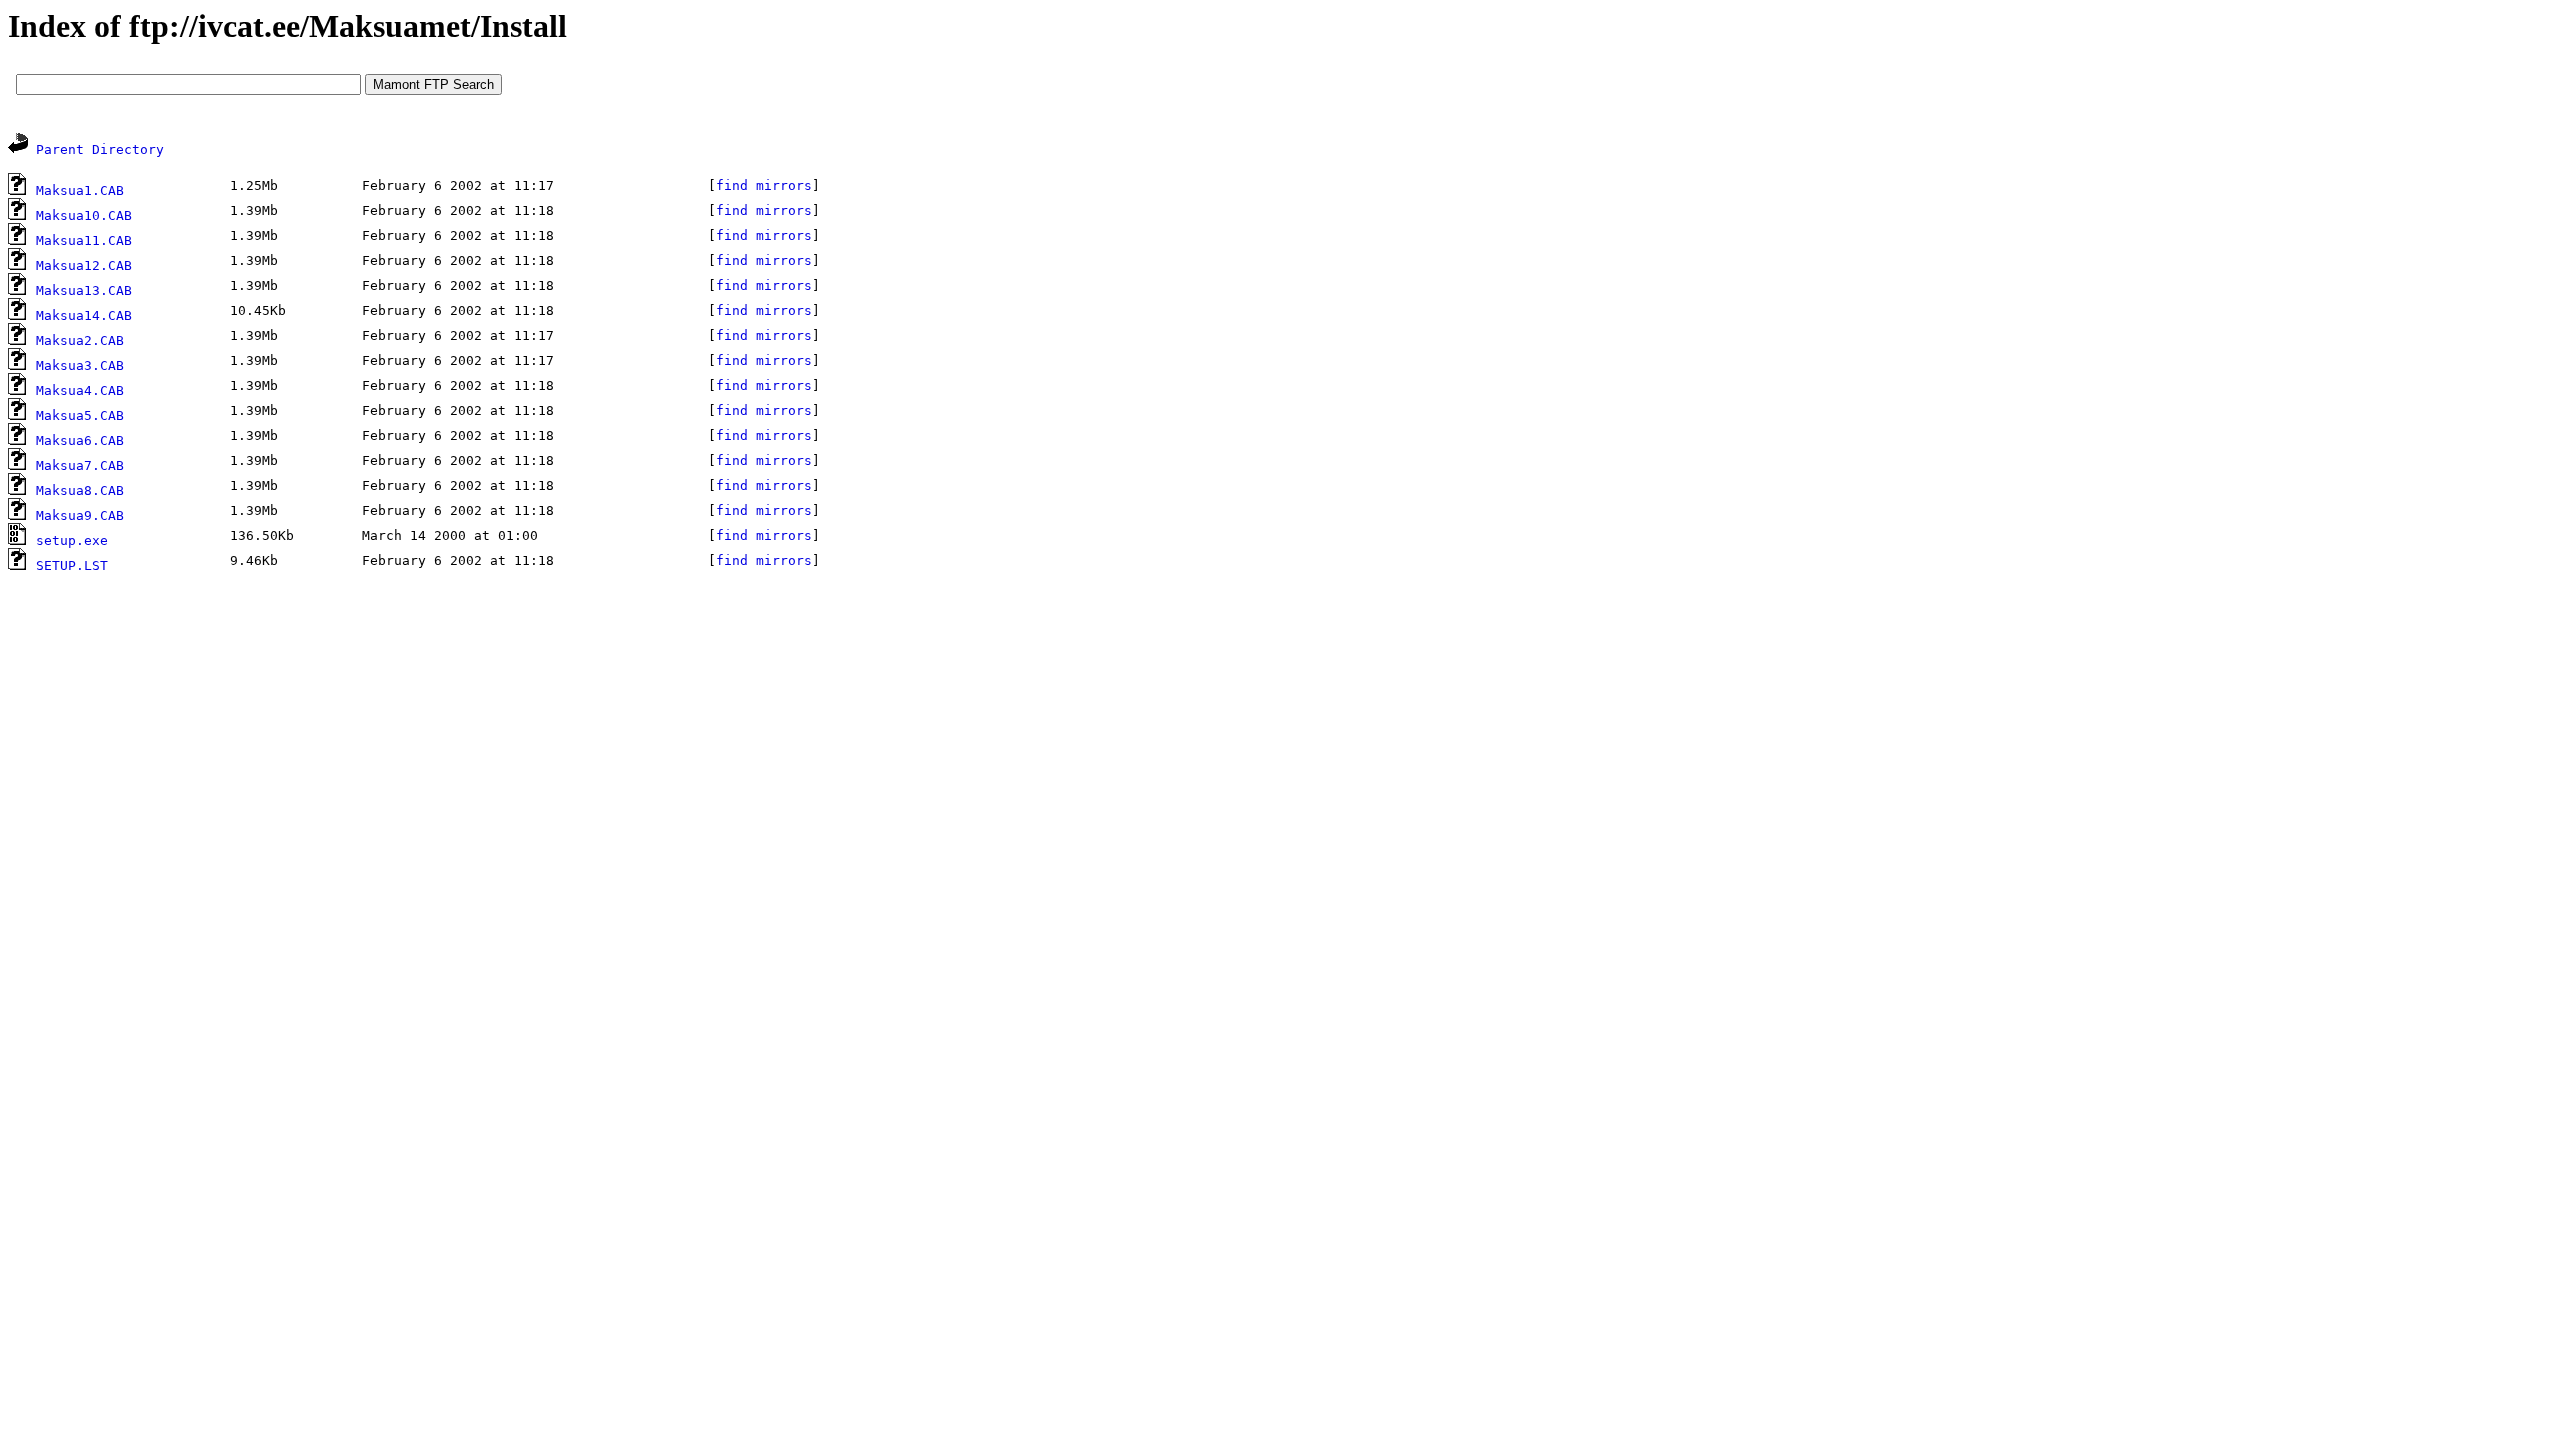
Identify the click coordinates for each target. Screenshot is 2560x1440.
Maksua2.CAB (80, 340)
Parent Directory (100, 149)
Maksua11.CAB (84, 240)
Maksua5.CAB (80, 415)
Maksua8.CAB (80, 490)
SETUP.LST (72, 565)
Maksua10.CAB (84, 215)
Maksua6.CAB (80, 440)
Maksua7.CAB (80, 465)
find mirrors (764, 185)
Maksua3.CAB (80, 365)
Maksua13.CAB (84, 290)
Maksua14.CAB (84, 315)
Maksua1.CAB (80, 190)
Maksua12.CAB (84, 265)
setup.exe (72, 540)
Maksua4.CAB (80, 390)
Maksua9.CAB (80, 515)
